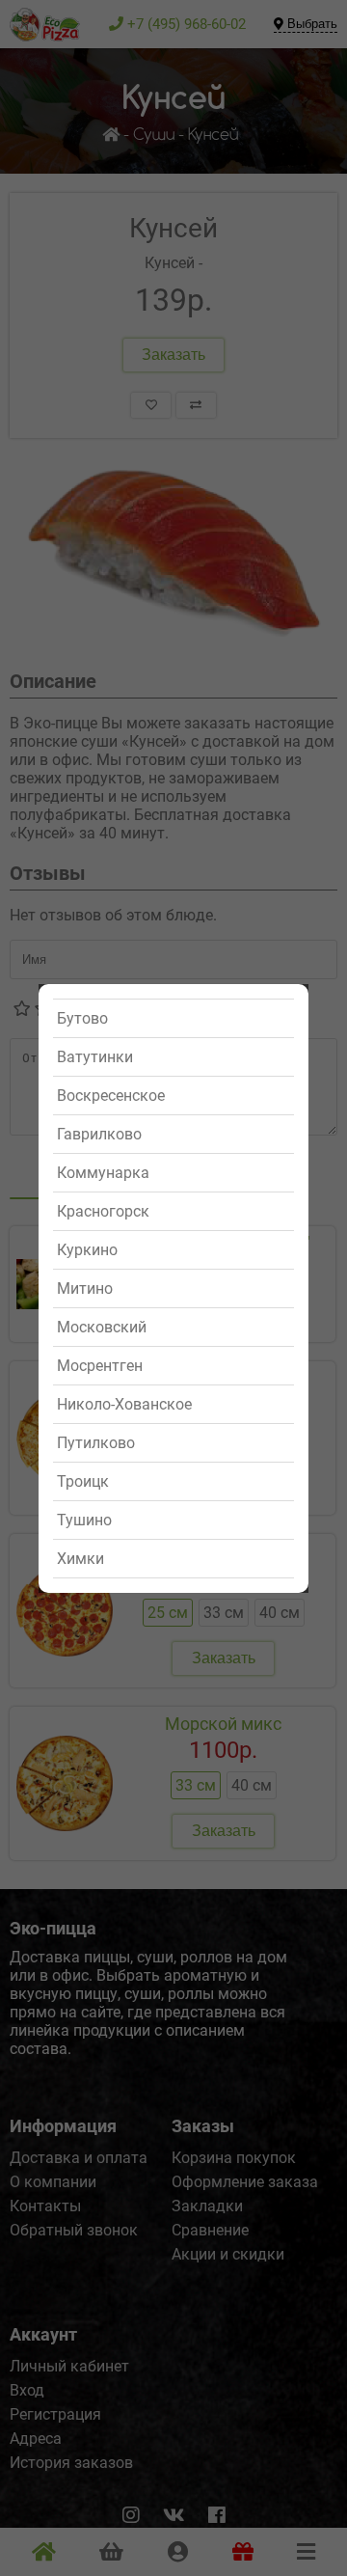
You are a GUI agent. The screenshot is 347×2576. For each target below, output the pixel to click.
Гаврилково (99, 1134)
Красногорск (103, 1211)
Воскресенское (111, 1096)
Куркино (87, 1250)
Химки (80, 1559)
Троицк (83, 1481)
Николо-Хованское (124, 1404)
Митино (85, 1288)
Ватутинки (95, 1057)
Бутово (82, 1018)
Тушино (84, 1520)
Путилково (96, 1443)
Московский (102, 1327)
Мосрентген (100, 1366)
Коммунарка (103, 1173)
